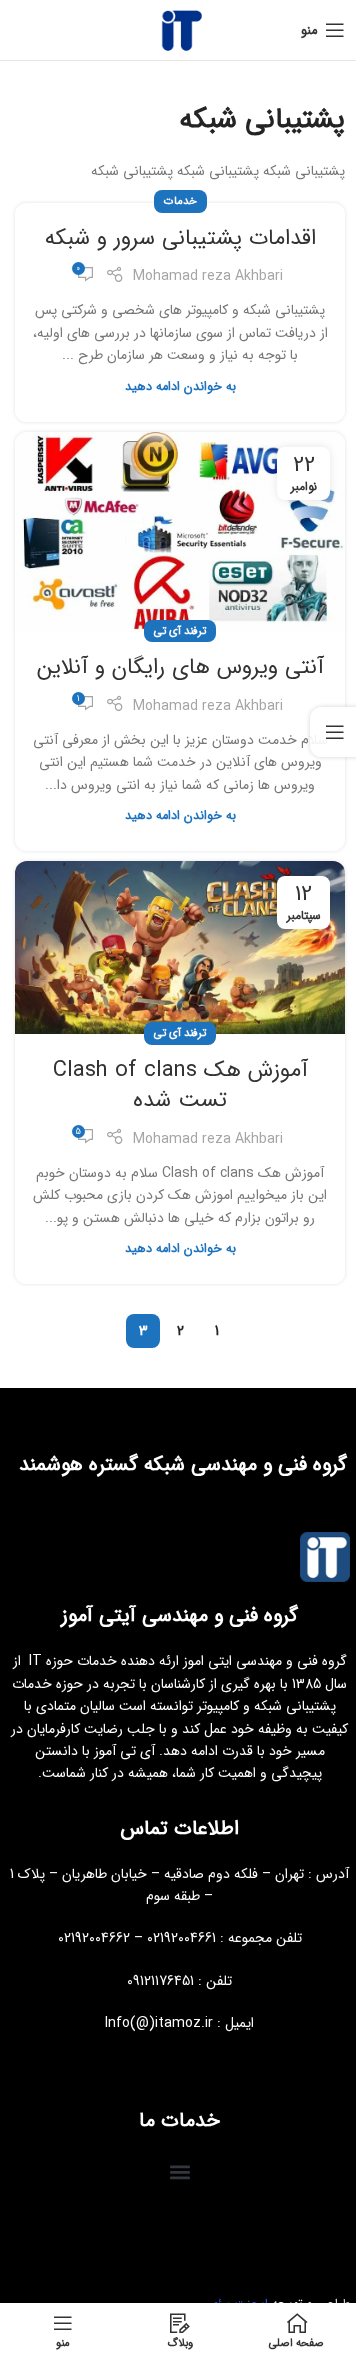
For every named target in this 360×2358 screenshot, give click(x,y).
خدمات (180, 201)
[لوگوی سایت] (180, 29)
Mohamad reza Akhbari (208, 276)
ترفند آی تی (180, 631)
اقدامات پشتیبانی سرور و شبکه (180, 238)
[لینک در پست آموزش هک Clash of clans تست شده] (180, 947)
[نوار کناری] (335, 732)
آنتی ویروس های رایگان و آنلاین (180, 667)
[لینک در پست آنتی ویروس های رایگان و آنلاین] (180, 532)
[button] (180, 2171)
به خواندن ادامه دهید (180, 387)
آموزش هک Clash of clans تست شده (180, 1085)
